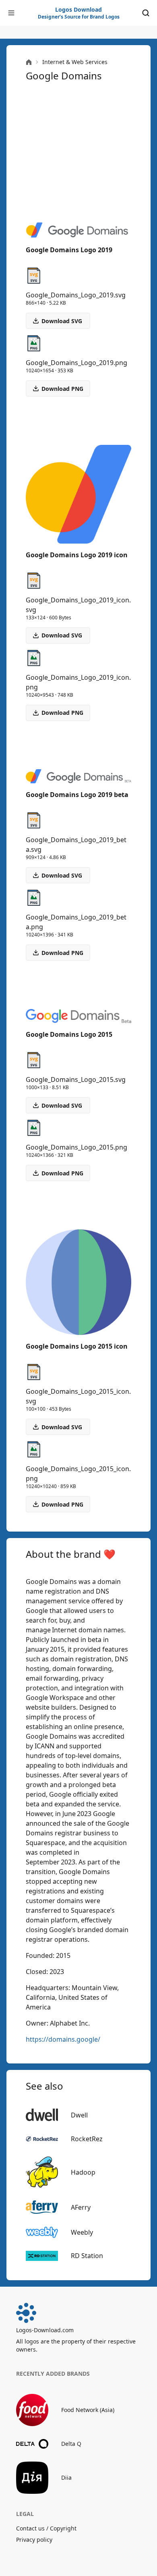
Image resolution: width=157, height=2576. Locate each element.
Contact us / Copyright (46, 2528)
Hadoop (83, 2172)
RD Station (87, 2256)
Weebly (82, 2232)
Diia (66, 2477)
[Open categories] (11, 13)
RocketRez (87, 2139)
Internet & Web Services (75, 62)
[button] (58, 388)
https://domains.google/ (63, 2039)
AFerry (81, 2207)
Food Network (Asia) (88, 2410)
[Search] (146, 13)
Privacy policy (34, 2540)
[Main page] (29, 62)
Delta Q (71, 2444)
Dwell (79, 2115)
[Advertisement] (78, 152)
